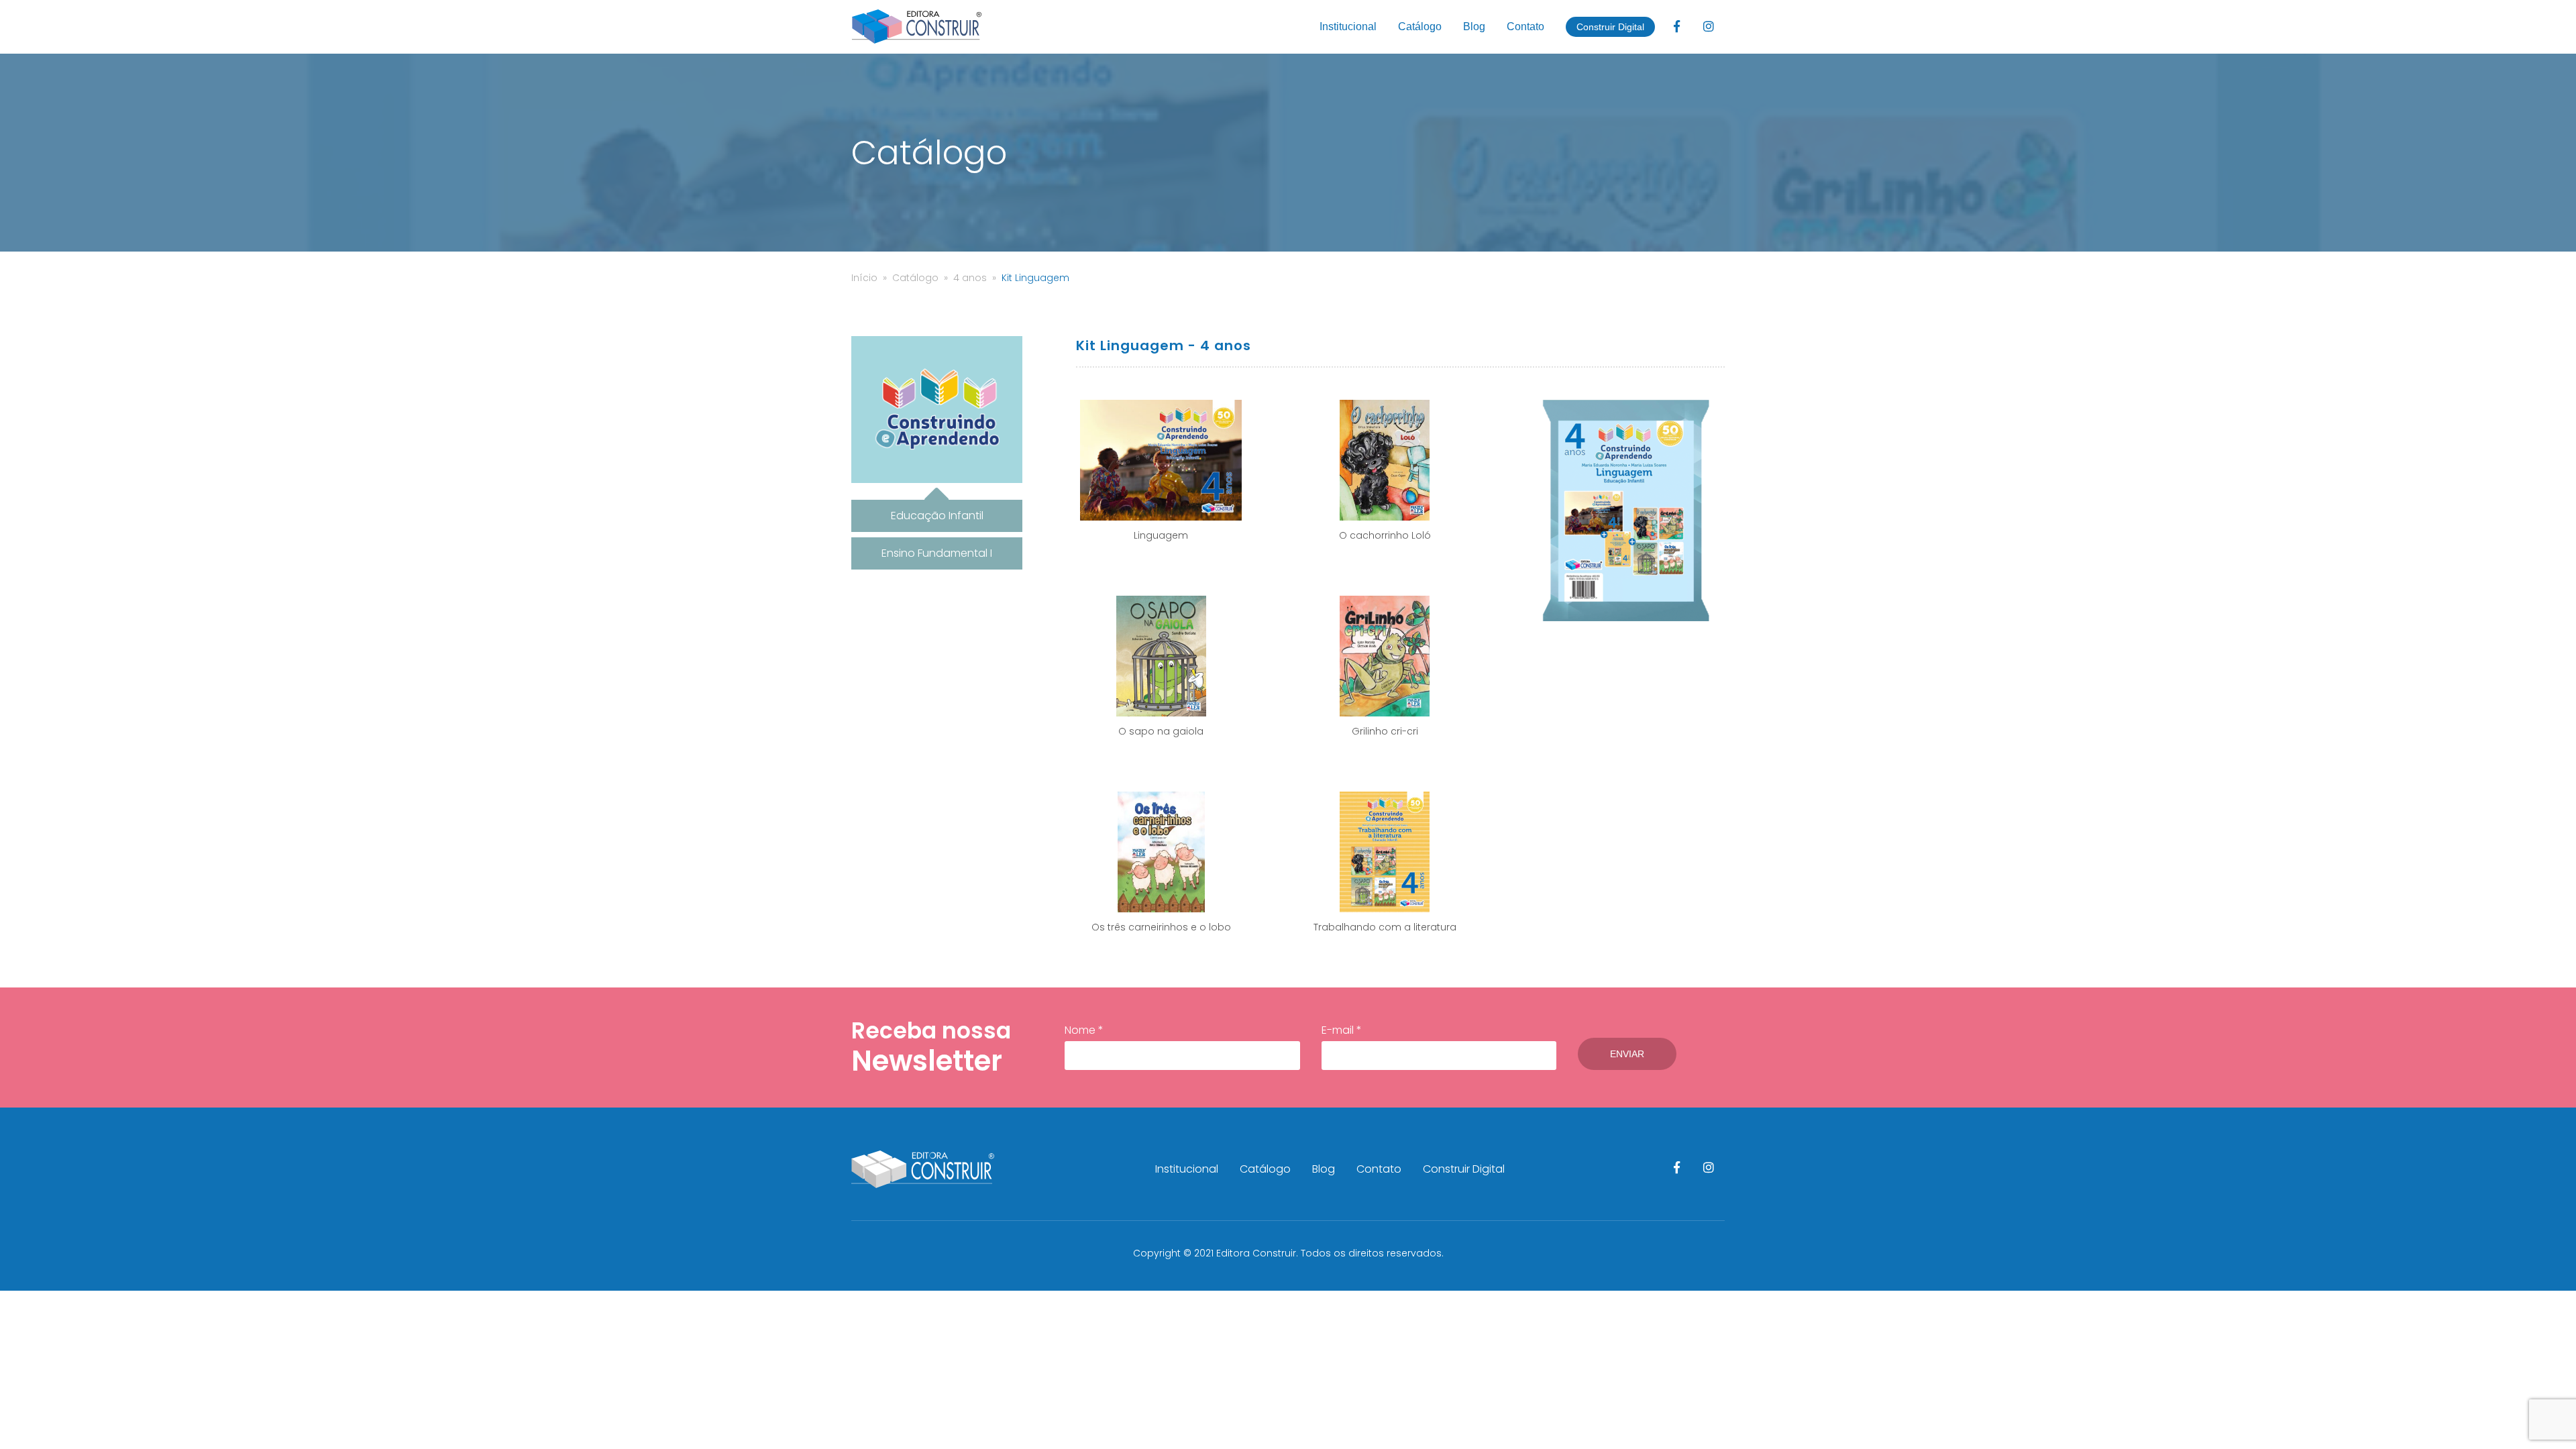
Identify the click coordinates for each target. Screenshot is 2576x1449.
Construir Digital (1610, 27)
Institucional (1348, 26)
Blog (1474, 26)
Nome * (1084, 1030)
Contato (1525, 26)
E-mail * (1342, 1030)
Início (864, 278)
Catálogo (1420, 26)
